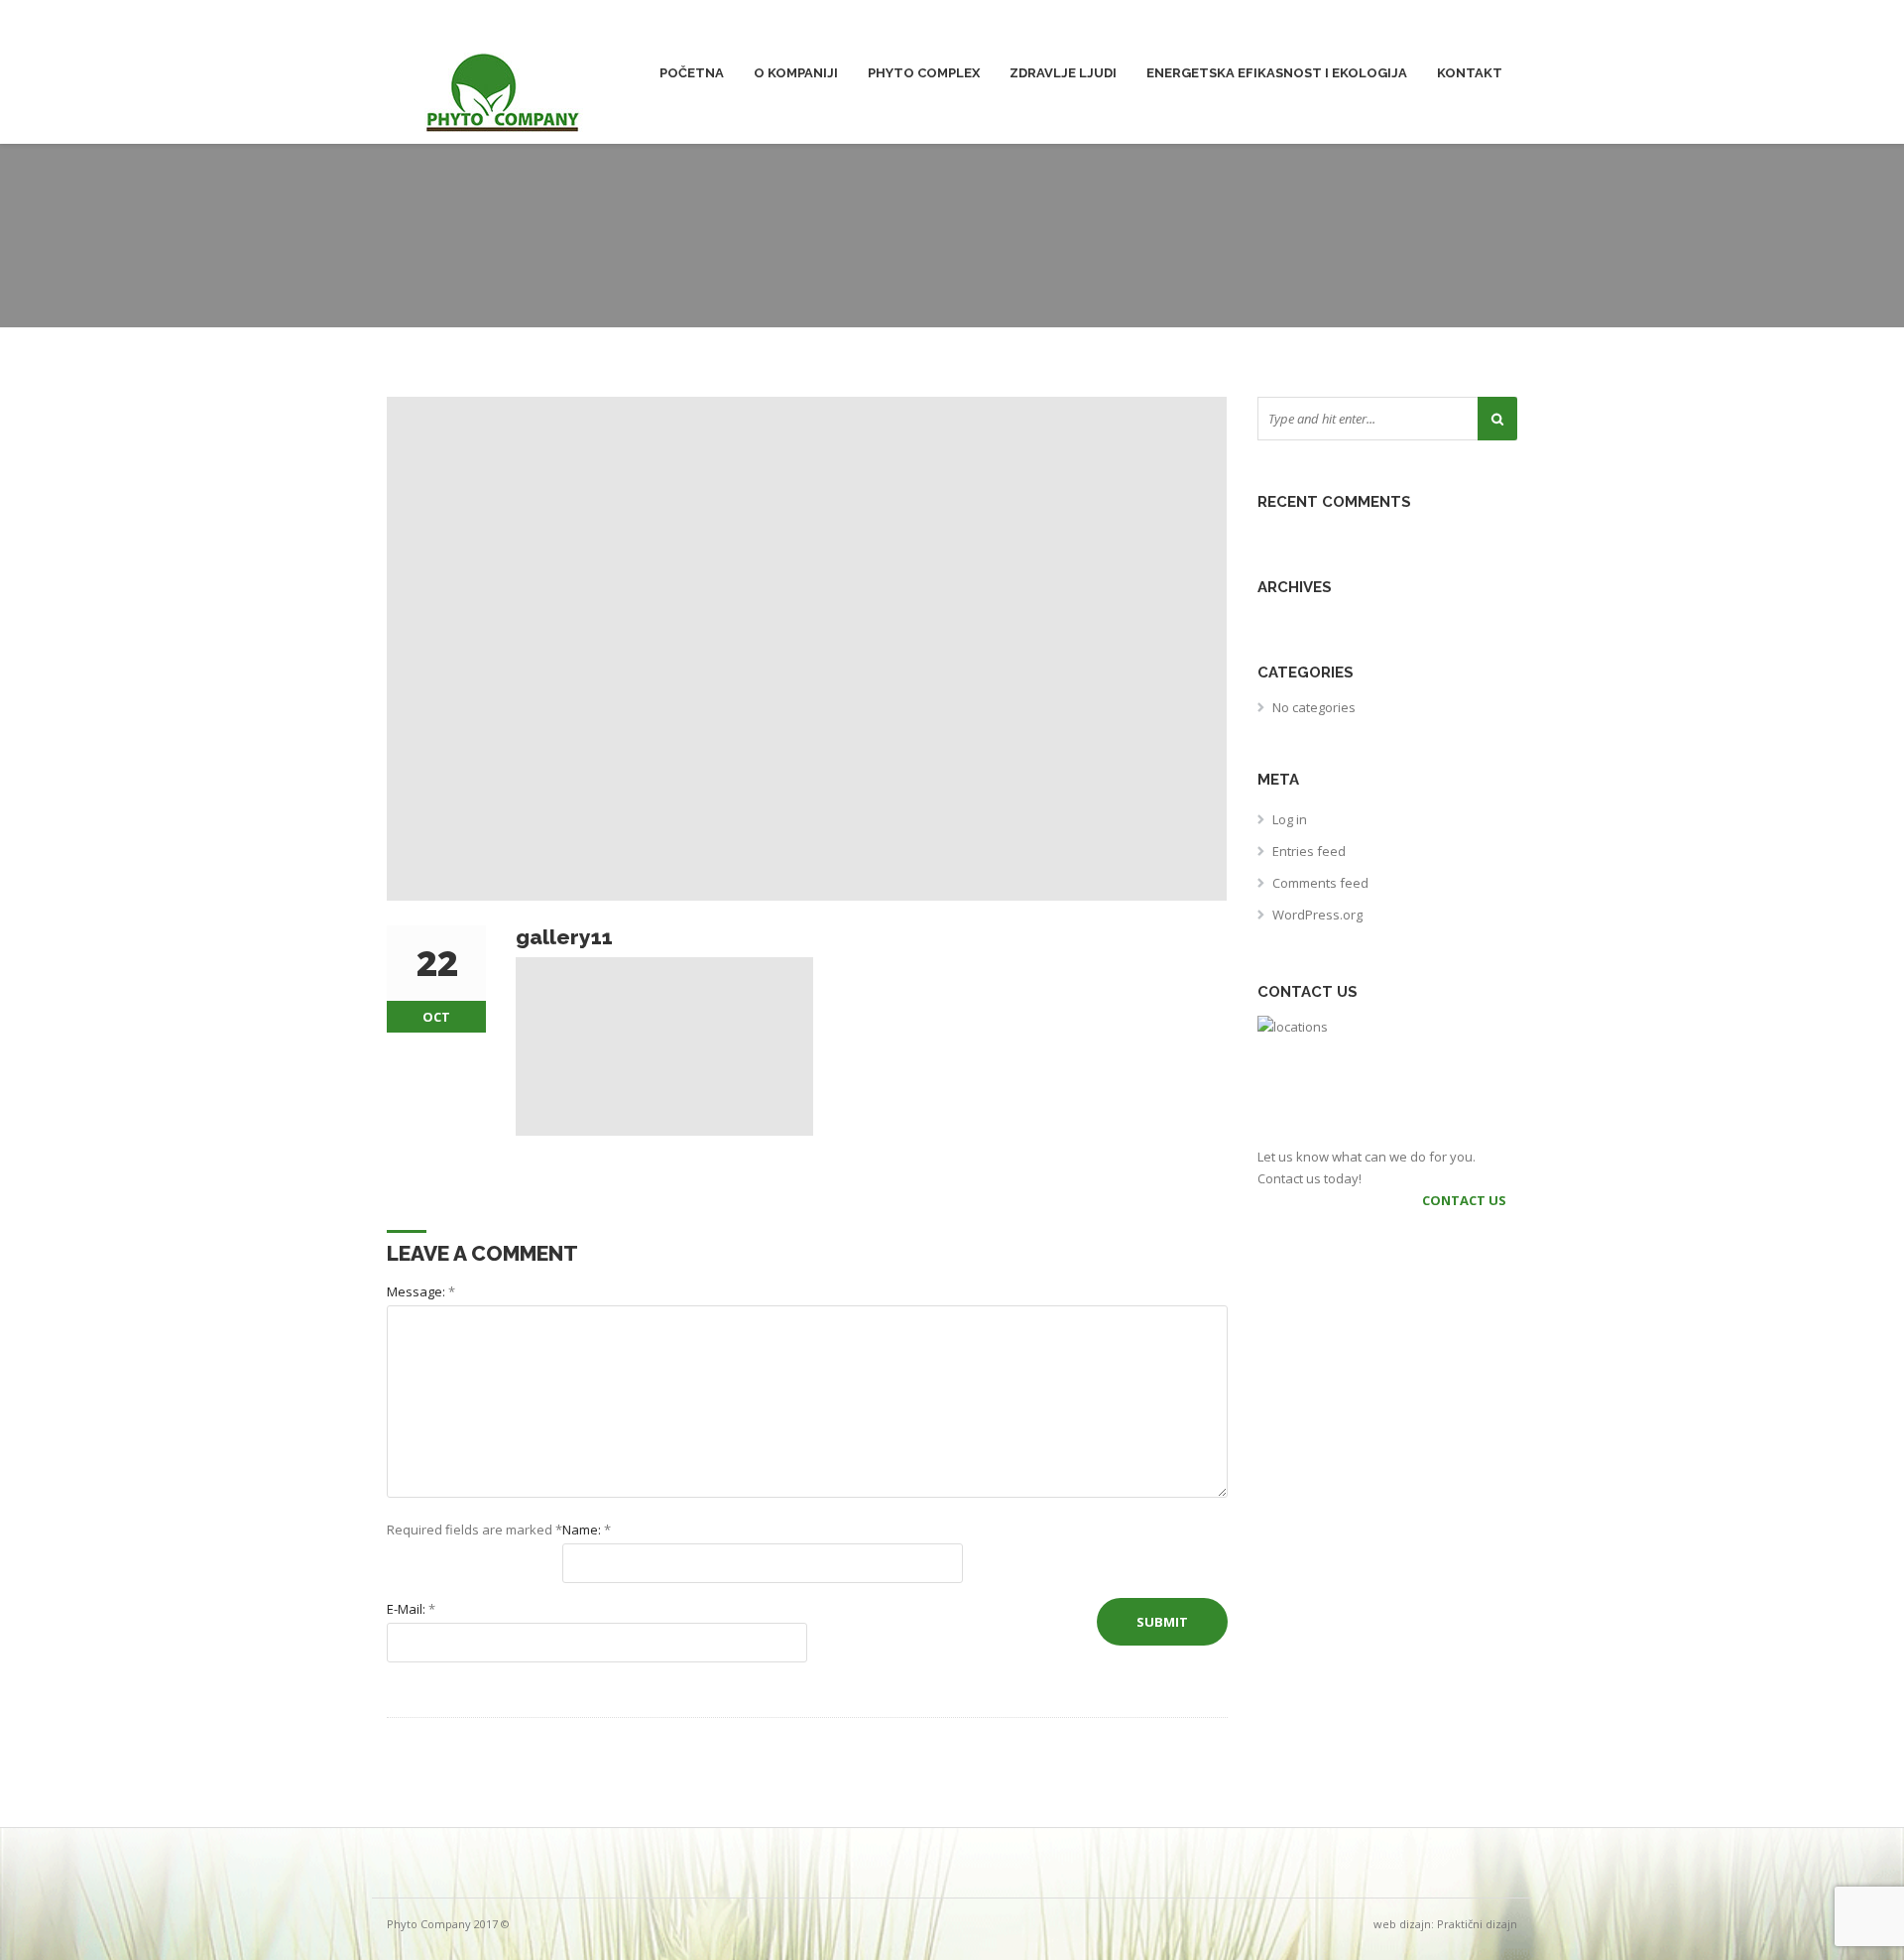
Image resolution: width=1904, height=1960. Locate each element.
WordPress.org (1317, 915)
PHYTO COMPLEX (924, 73)
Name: (587, 1530)
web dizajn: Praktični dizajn (1445, 1924)
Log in (1290, 819)
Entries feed (1309, 851)
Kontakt (1470, 73)
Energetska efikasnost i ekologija (1277, 73)
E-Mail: (411, 1609)
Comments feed (1320, 883)
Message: (421, 1291)
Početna (692, 73)
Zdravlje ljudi (1063, 73)
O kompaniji (796, 73)
